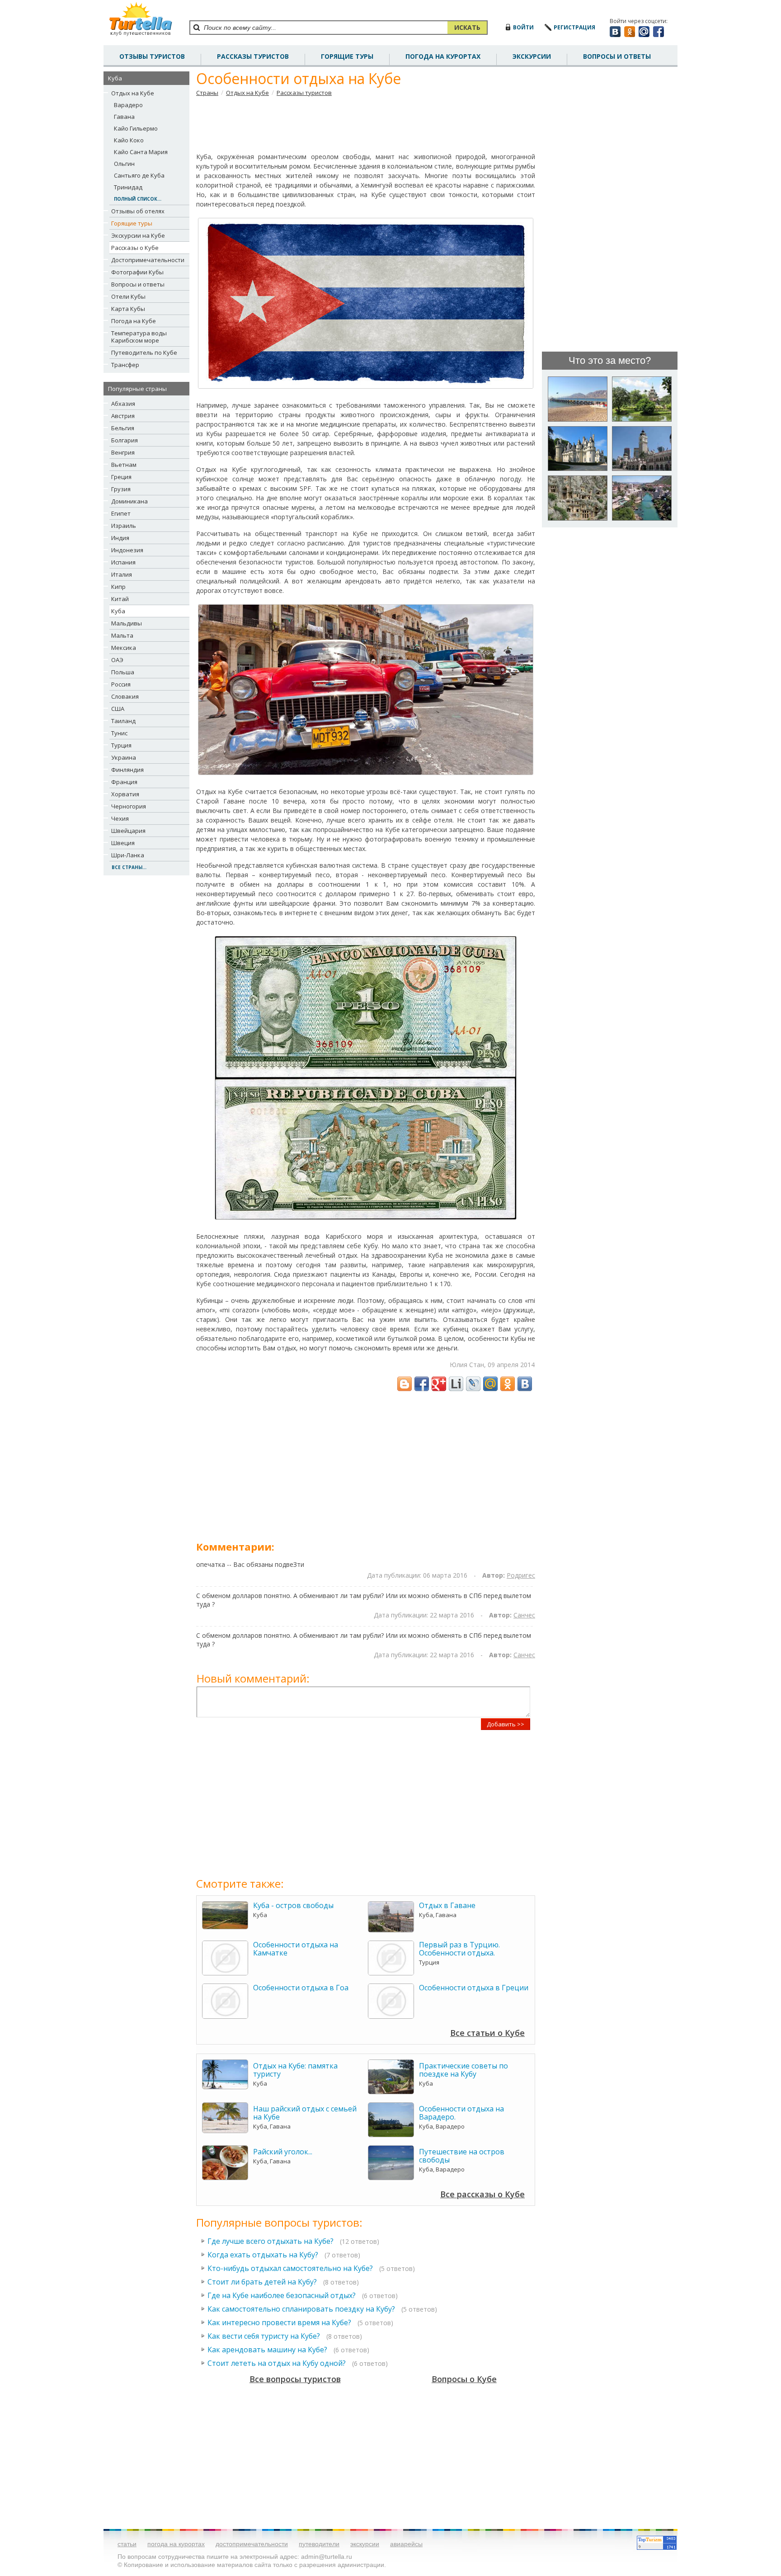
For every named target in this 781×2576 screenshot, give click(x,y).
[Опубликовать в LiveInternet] (456, 1384)
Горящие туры (347, 56)
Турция (121, 745)
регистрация (574, 27)
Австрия (123, 416)
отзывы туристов (152, 56)
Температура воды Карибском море (139, 337)
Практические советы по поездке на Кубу (463, 2070)
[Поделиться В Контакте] (525, 1384)
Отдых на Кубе (133, 93)
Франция (124, 782)
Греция (121, 477)
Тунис (119, 733)
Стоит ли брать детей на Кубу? (262, 2282)
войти (523, 27)
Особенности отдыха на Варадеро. (461, 2113)
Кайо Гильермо (136, 128)
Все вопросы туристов (295, 2379)
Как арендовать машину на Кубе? (267, 2350)
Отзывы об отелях (138, 211)
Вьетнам (124, 465)
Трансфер (125, 365)
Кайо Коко (129, 140)
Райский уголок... (283, 2152)
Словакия (125, 696)
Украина (124, 757)
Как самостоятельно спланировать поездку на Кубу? (301, 2309)
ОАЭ (117, 660)
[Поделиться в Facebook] (422, 1384)
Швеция (123, 843)
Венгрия (123, 452)
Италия (122, 574)
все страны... (129, 867)
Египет (121, 513)
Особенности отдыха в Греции (474, 1988)
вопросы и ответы (617, 56)
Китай (120, 599)
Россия (121, 684)
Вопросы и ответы (138, 284)
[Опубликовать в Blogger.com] (405, 1384)
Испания (123, 562)
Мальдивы (127, 623)
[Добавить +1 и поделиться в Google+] (439, 1384)
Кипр (118, 587)
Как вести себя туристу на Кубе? (264, 2336)
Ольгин (124, 164)
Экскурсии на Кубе (138, 235)
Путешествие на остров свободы (462, 2156)
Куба (118, 611)
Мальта (122, 635)
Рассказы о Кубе (135, 248)
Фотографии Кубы (137, 272)
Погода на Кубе (134, 321)
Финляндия (127, 770)
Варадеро (128, 105)
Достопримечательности (148, 260)
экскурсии (365, 2544)
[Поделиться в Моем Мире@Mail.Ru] (490, 1384)
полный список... (138, 199)
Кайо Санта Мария (141, 152)
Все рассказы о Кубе (482, 2194)
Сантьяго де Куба (139, 175)
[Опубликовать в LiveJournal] (473, 1384)
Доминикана (129, 501)
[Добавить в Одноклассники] (508, 1384)
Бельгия (123, 428)
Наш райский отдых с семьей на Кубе (305, 2113)
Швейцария (128, 831)
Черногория (129, 806)
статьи (127, 2544)
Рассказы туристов (304, 93)
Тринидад (128, 187)
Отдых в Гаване (447, 1905)
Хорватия (125, 794)
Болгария (125, 440)
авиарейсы (406, 2544)
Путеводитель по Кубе (144, 353)
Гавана (124, 117)
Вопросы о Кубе (464, 2379)
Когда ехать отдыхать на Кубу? (263, 2255)
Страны (207, 93)
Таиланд (123, 721)
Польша (123, 672)
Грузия (121, 489)
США (118, 709)
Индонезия (127, 550)
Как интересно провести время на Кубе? (279, 2322)
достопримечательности (252, 2544)
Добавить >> (506, 1724)
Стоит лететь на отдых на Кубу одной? (277, 2363)
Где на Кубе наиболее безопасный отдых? (282, 2295)
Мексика (124, 648)
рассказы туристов (253, 56)
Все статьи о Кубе (487, 2033)
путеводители (319, 2544)
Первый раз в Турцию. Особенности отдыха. (459, 1949)
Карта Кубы (128, 309)
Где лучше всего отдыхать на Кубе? (271, 2241)
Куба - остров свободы (293, 1905)
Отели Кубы (128, 296)
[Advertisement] (366, 124)
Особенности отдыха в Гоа (301, 1988)
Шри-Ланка (128, 855)
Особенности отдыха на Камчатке (296, 1949)
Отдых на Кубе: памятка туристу (295, 2070)
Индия (120, 538)
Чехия (120, 818)
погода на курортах (443, 56)
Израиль (124, 526)
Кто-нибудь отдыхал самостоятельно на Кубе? (290, 2268)
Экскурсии (532, 56)
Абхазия (123, 404)
